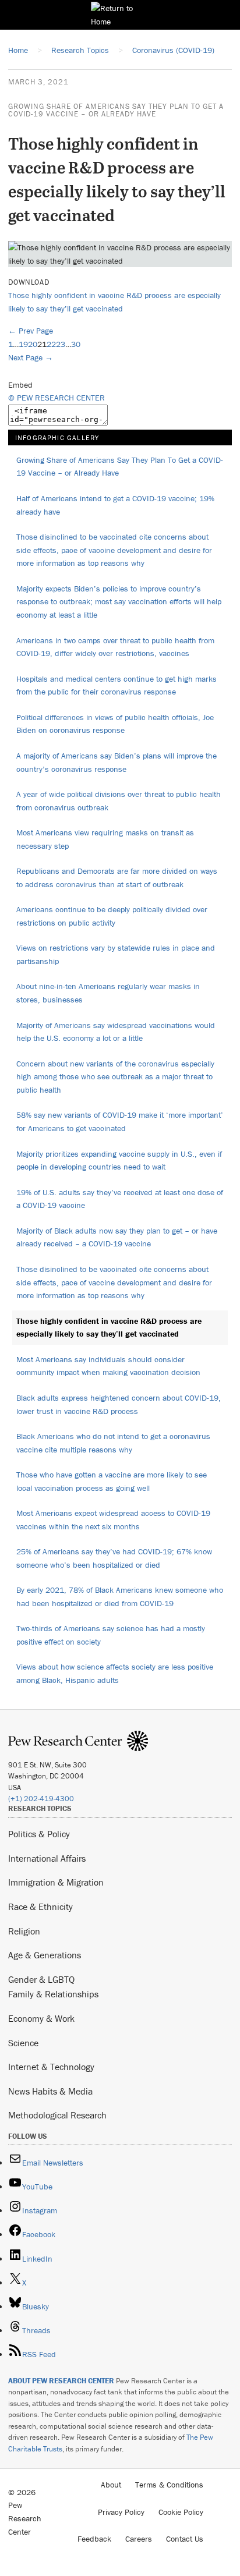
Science (23, 2043)
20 (33, 344)
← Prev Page (31, 331)
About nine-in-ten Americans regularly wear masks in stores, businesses (108, 993)
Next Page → (31, 357)
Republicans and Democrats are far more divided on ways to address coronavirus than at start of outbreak (117, 878)
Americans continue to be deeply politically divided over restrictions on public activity (112, 916)
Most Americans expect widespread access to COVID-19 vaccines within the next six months (113, 1520)
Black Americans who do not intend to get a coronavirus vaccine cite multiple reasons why (113, 1443)
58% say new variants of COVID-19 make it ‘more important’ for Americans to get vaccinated (120, 1122)
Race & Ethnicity (40, 1907)
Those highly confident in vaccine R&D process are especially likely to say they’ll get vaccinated (109, 1328)
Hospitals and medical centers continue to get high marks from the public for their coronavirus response (117, 685)
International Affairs (47, 1858)
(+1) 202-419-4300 (41, 1799)
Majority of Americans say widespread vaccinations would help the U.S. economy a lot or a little (116, 1032)
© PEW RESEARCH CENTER (57, 398)
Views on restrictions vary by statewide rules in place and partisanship (116, 954)
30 (76, 344)
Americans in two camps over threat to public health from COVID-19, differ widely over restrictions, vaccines (115, 647)
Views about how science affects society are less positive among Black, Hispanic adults (115, 1673)
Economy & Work (41, 2018)
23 (61, 344)
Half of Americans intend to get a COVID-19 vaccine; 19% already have (115, 505)
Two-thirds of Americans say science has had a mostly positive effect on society (111, 1635)
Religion (24, 1931)
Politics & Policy (39, 1834)
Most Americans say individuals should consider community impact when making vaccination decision (108, 1366)
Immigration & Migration (56, 1882)
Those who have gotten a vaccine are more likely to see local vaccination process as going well (112, 1481)
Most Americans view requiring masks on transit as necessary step (105, 839)
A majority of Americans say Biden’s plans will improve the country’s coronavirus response (117, 762)
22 (51, 344)
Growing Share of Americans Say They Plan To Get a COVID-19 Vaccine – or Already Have (116, 110)
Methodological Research (57, 2115)
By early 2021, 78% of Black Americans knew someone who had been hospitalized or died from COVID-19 (120, 1597)
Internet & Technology (51, 2067)
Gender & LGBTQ (41, 1979)
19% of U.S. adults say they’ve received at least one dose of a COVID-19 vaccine (120, 1199)
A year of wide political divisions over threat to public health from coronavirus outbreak (119, 801)
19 (23, 344)
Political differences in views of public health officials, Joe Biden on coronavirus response (115, 724)
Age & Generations (45, 1955)
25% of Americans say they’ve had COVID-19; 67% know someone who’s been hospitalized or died (114, 1558)
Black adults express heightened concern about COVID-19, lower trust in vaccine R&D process (119, 1404)
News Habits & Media (50, 2091)
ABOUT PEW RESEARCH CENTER (61, 2381)
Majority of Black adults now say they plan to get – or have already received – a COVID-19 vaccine (117, 1237)
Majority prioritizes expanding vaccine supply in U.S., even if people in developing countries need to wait (119, 1161)
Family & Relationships (53, 1994)
